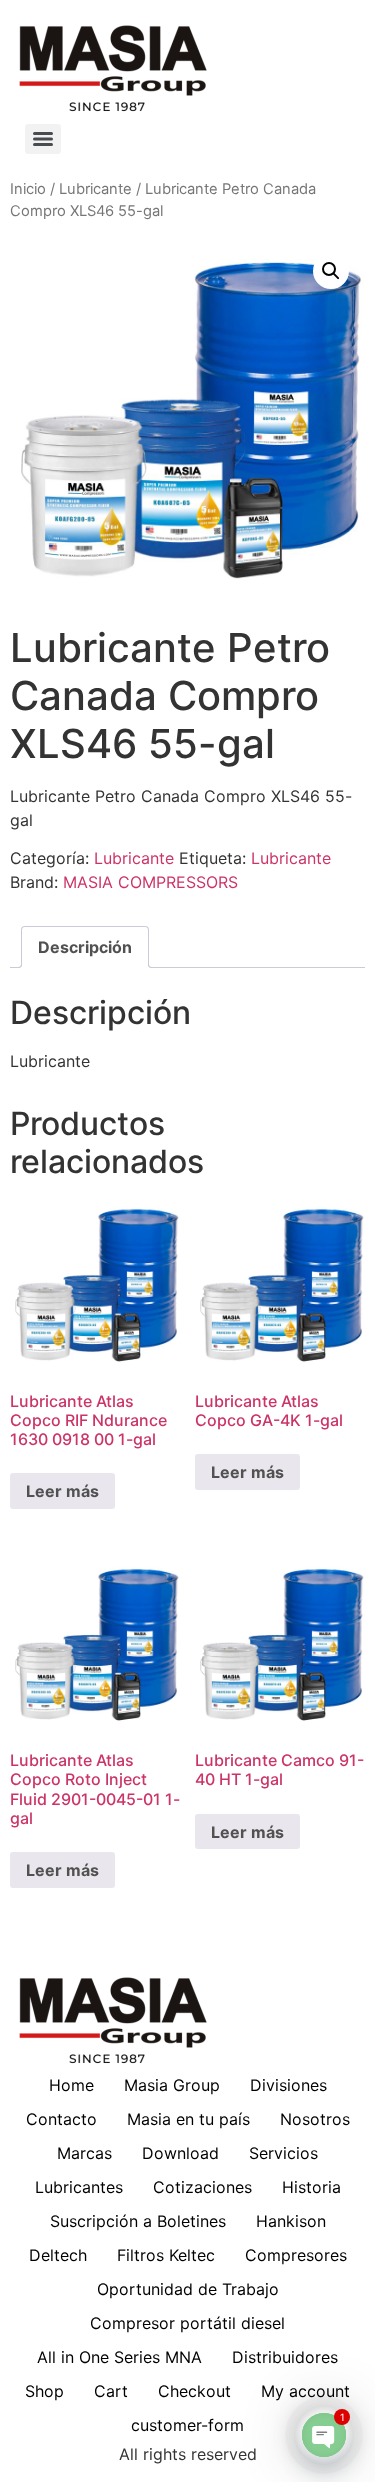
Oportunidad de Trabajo (188, 2289)
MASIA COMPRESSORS (150, 882)
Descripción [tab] (85, 947)
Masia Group (172, 2085)
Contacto (61, 2119)
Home (71, 2085)
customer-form (187, 2425)
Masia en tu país (188, 2119)
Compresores (296, 2255)
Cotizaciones (202, 2187)
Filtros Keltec (166, 2255)
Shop (44, 2391)
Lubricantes (79, 2187)
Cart (111, 2391)
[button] (331, 271)
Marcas (84, 2153)
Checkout (194, 2391)
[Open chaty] (324, 2435)
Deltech (58, 2255)
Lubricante (95, 189)
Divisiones (288, 2085)
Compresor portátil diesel (187, 2323)
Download (180, 2153)
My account (305, 2391)
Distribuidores (285, 2357)
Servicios (283, 2153)
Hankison (291, 2221)
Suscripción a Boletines (138, 2221)
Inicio (28, 189)
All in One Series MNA (119, 2357)
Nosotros (315, 2119)
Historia (311, 2187)
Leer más (62, 1491)
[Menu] (43, 139)
